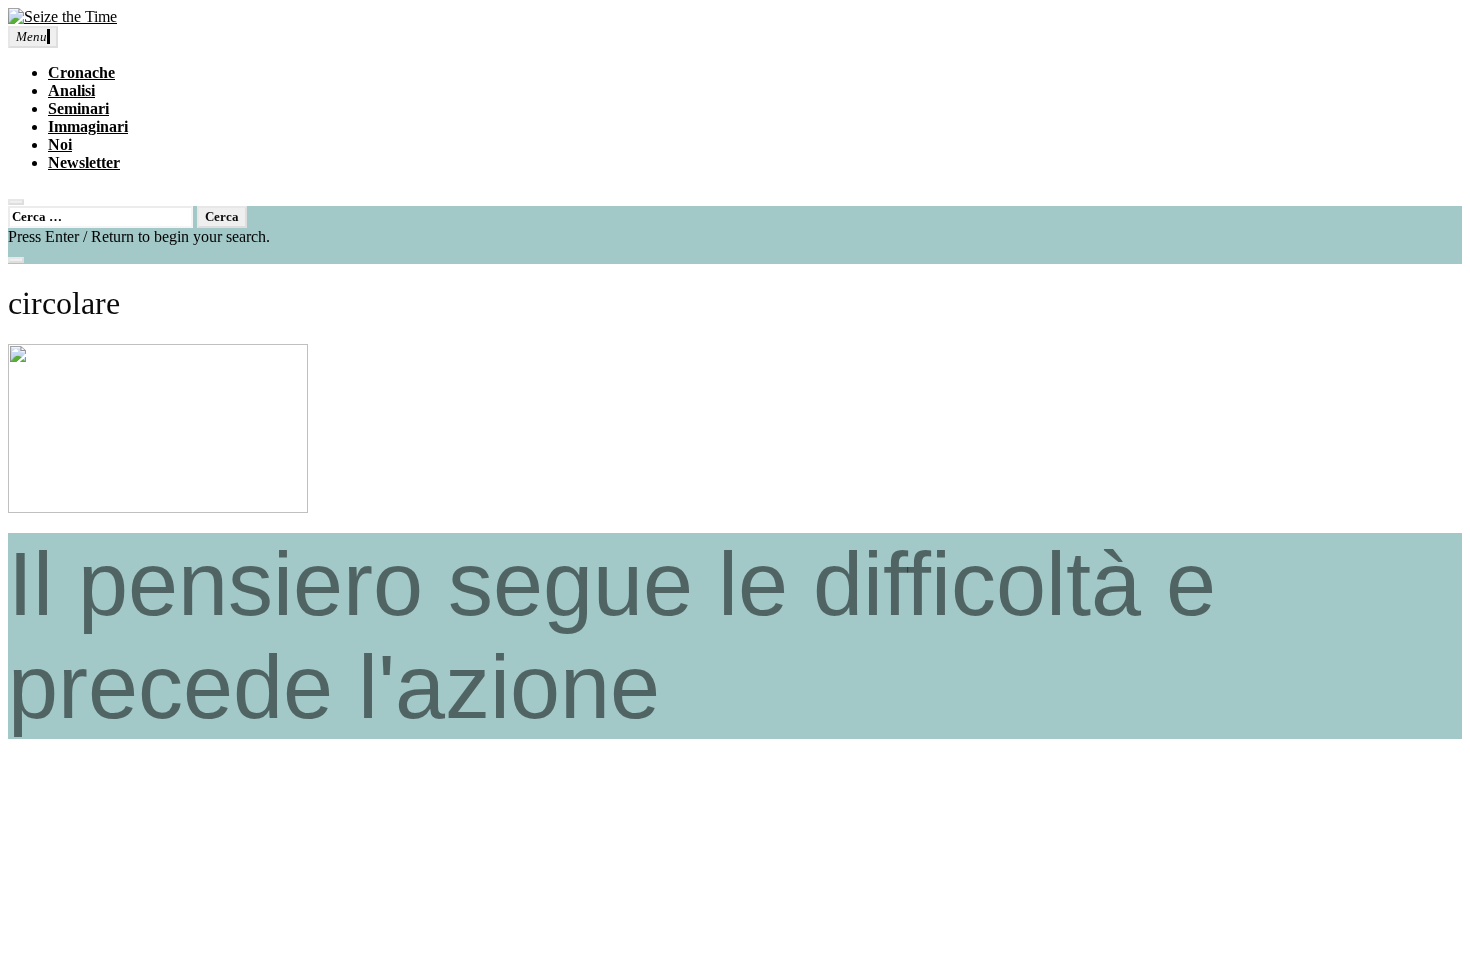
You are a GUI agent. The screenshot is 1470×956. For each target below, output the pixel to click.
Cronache (81, 72)
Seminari (78, 108)
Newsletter (84, 162)
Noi (60, 144)
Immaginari (88, 126)
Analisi (71, 90)
